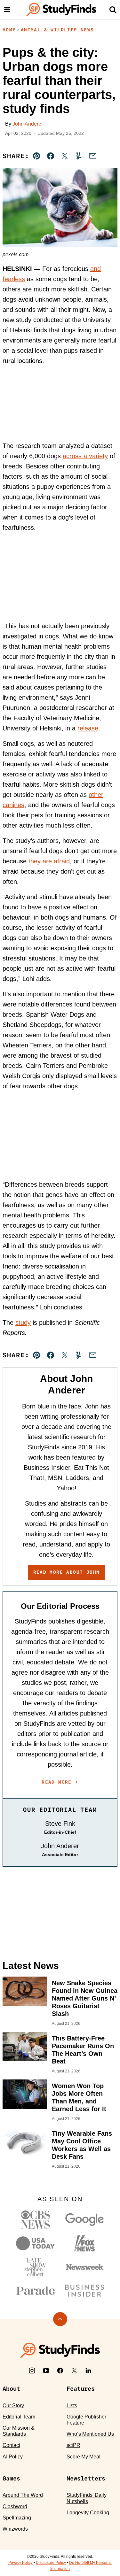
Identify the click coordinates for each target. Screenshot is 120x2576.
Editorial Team (19, 2417)
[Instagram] (32, 2371)
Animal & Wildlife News (57, 30)
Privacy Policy (20, 2563)
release (88, 728)
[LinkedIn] (88, 2371)
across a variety (85, 456)
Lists (72, 2406)
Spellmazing (17, 2518)
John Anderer (28, 124)
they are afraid (49, 861)
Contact (11, 2445)
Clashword (15, 2507)
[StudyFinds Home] (61, 10)
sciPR (73, 2445)
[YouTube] (46, 2371)
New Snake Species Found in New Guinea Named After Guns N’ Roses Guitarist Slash (85, 1998)
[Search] (113, 10)
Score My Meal (84, 2457)
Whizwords (15, 2529)
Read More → (60, 1782)
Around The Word (23, 2495)
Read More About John (67, 1572)
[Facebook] (60, 2371)
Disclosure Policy (51, 2563)
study (23, 1323)
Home (9, 30)
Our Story (13, 2406)
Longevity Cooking (88, 2513)
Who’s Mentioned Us (90, 2434)
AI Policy (13, 2457)
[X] (74, 2371)
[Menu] (7, 10)
